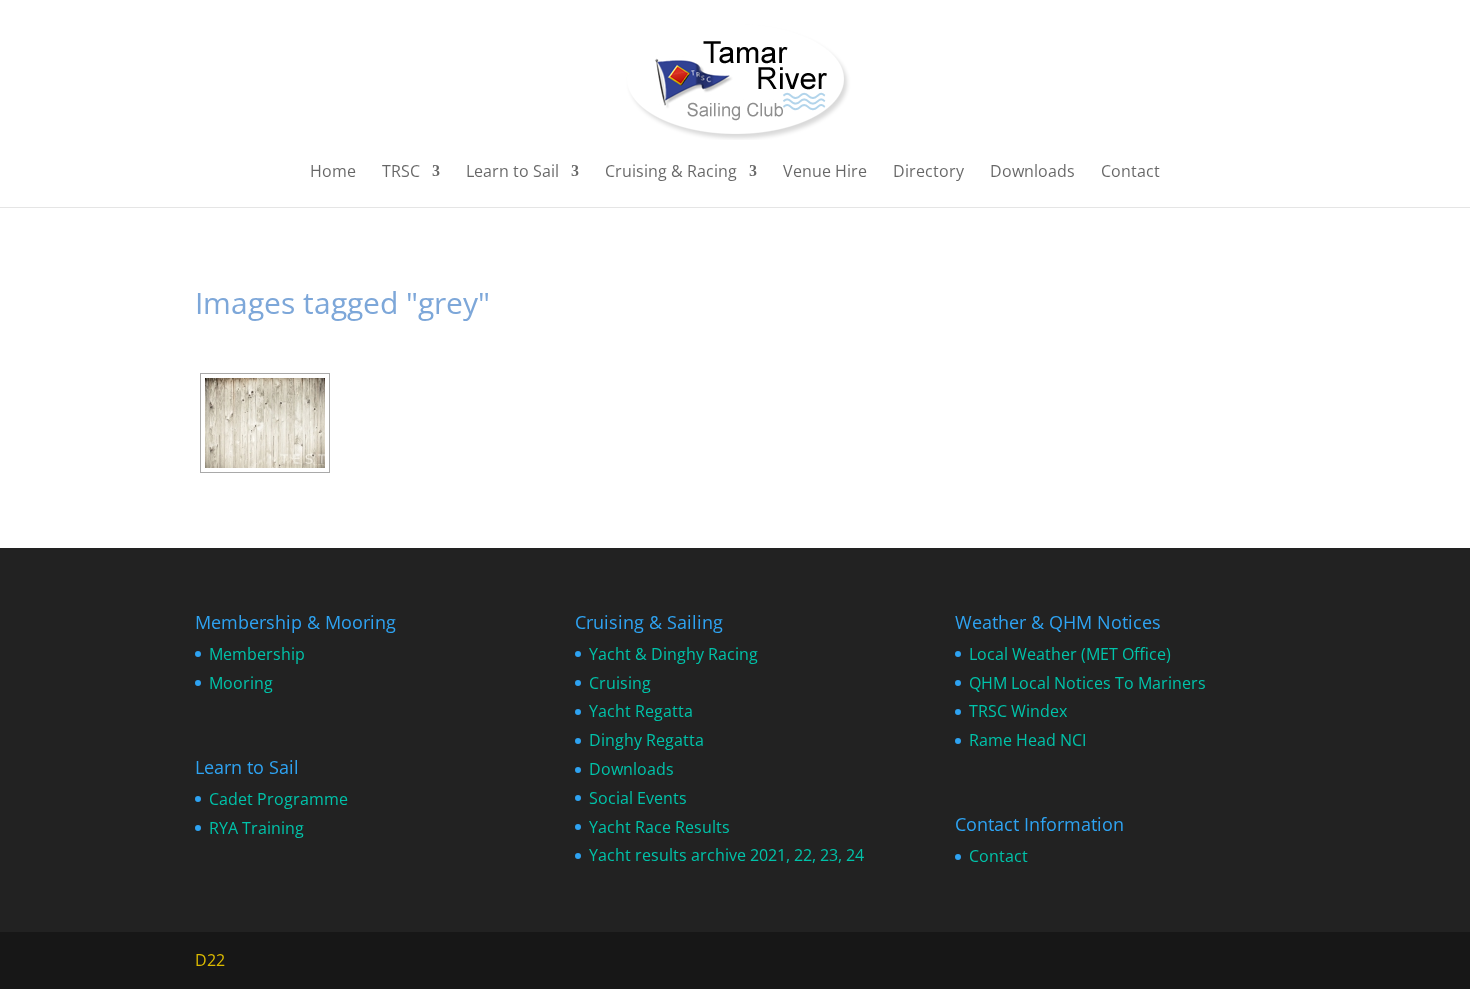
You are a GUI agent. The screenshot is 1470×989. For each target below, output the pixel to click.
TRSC (401, 173)
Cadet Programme (278, 799)
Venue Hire (825, 173)
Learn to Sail (512, 173)
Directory (928, 173)
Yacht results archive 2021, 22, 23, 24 (726, 855)
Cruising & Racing (671, 173)
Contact (1130, 173)
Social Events (638, 798)
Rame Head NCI (1027, 740)
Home (333, 173)
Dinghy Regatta (646, 740)
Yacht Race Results (659, 827)
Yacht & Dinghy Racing (673, 654)
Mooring (241, 683)
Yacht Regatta (641, 711)
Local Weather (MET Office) (1070, 654)
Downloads (1032, 173)
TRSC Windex (1018, 711)
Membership (257, 654)
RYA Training (256, 828)
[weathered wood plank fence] (265, 423)
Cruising (620, 683)
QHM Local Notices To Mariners (1087, 683)
